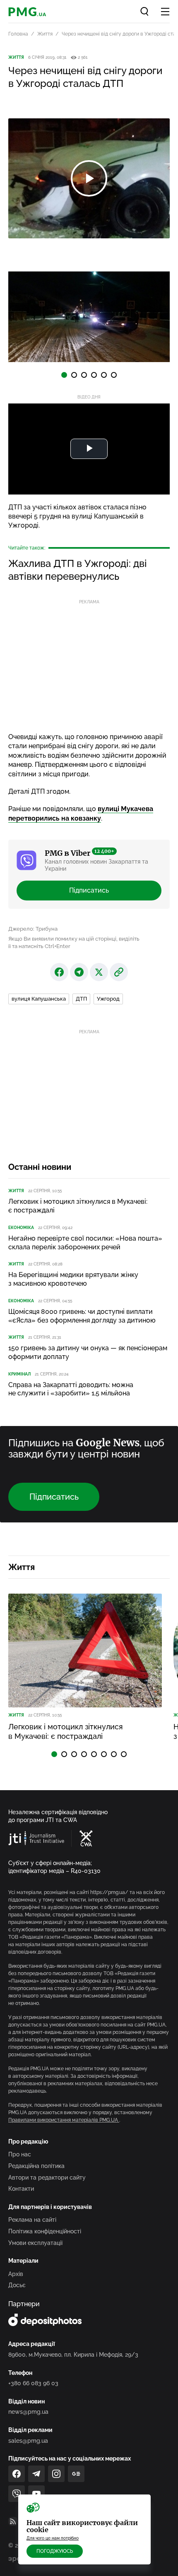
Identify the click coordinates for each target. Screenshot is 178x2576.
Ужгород (108, 999)
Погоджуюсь (55, 2551)
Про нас (20, 2154)
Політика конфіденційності (45, 2231)
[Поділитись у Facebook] (59, 972)
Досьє (17, 2285)
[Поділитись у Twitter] (99, 972)
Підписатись (89, 890)
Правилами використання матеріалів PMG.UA (64, 2120)
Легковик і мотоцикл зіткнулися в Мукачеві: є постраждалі (78, 1206)
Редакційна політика (36, 2166)
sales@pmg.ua (28, 2441)
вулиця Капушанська (39, 999)
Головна (18, 34)
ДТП (81, 999)
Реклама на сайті (32, 2220)
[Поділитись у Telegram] (79, 972)
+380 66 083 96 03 (33, 2383)
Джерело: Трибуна (33, 929)
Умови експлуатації (35, 2243)
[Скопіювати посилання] (119, 972)
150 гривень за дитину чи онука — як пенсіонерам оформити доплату (88, 1352)
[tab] (64, 375)
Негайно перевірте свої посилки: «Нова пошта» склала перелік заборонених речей (85, 1243)
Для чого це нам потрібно (53, 2538)
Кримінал (19, 1374)
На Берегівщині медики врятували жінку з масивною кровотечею (73, 1279)
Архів (16, 2274)
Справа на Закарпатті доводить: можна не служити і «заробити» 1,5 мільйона (71, 1389)
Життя (45, 34)
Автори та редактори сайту (47, 2177)
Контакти (21, 2189)
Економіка (21, 1228)
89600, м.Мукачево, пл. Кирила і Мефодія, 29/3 (73, 2355)
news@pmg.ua (28, 2412)
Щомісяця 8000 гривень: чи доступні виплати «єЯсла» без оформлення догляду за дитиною (82, 1316)
